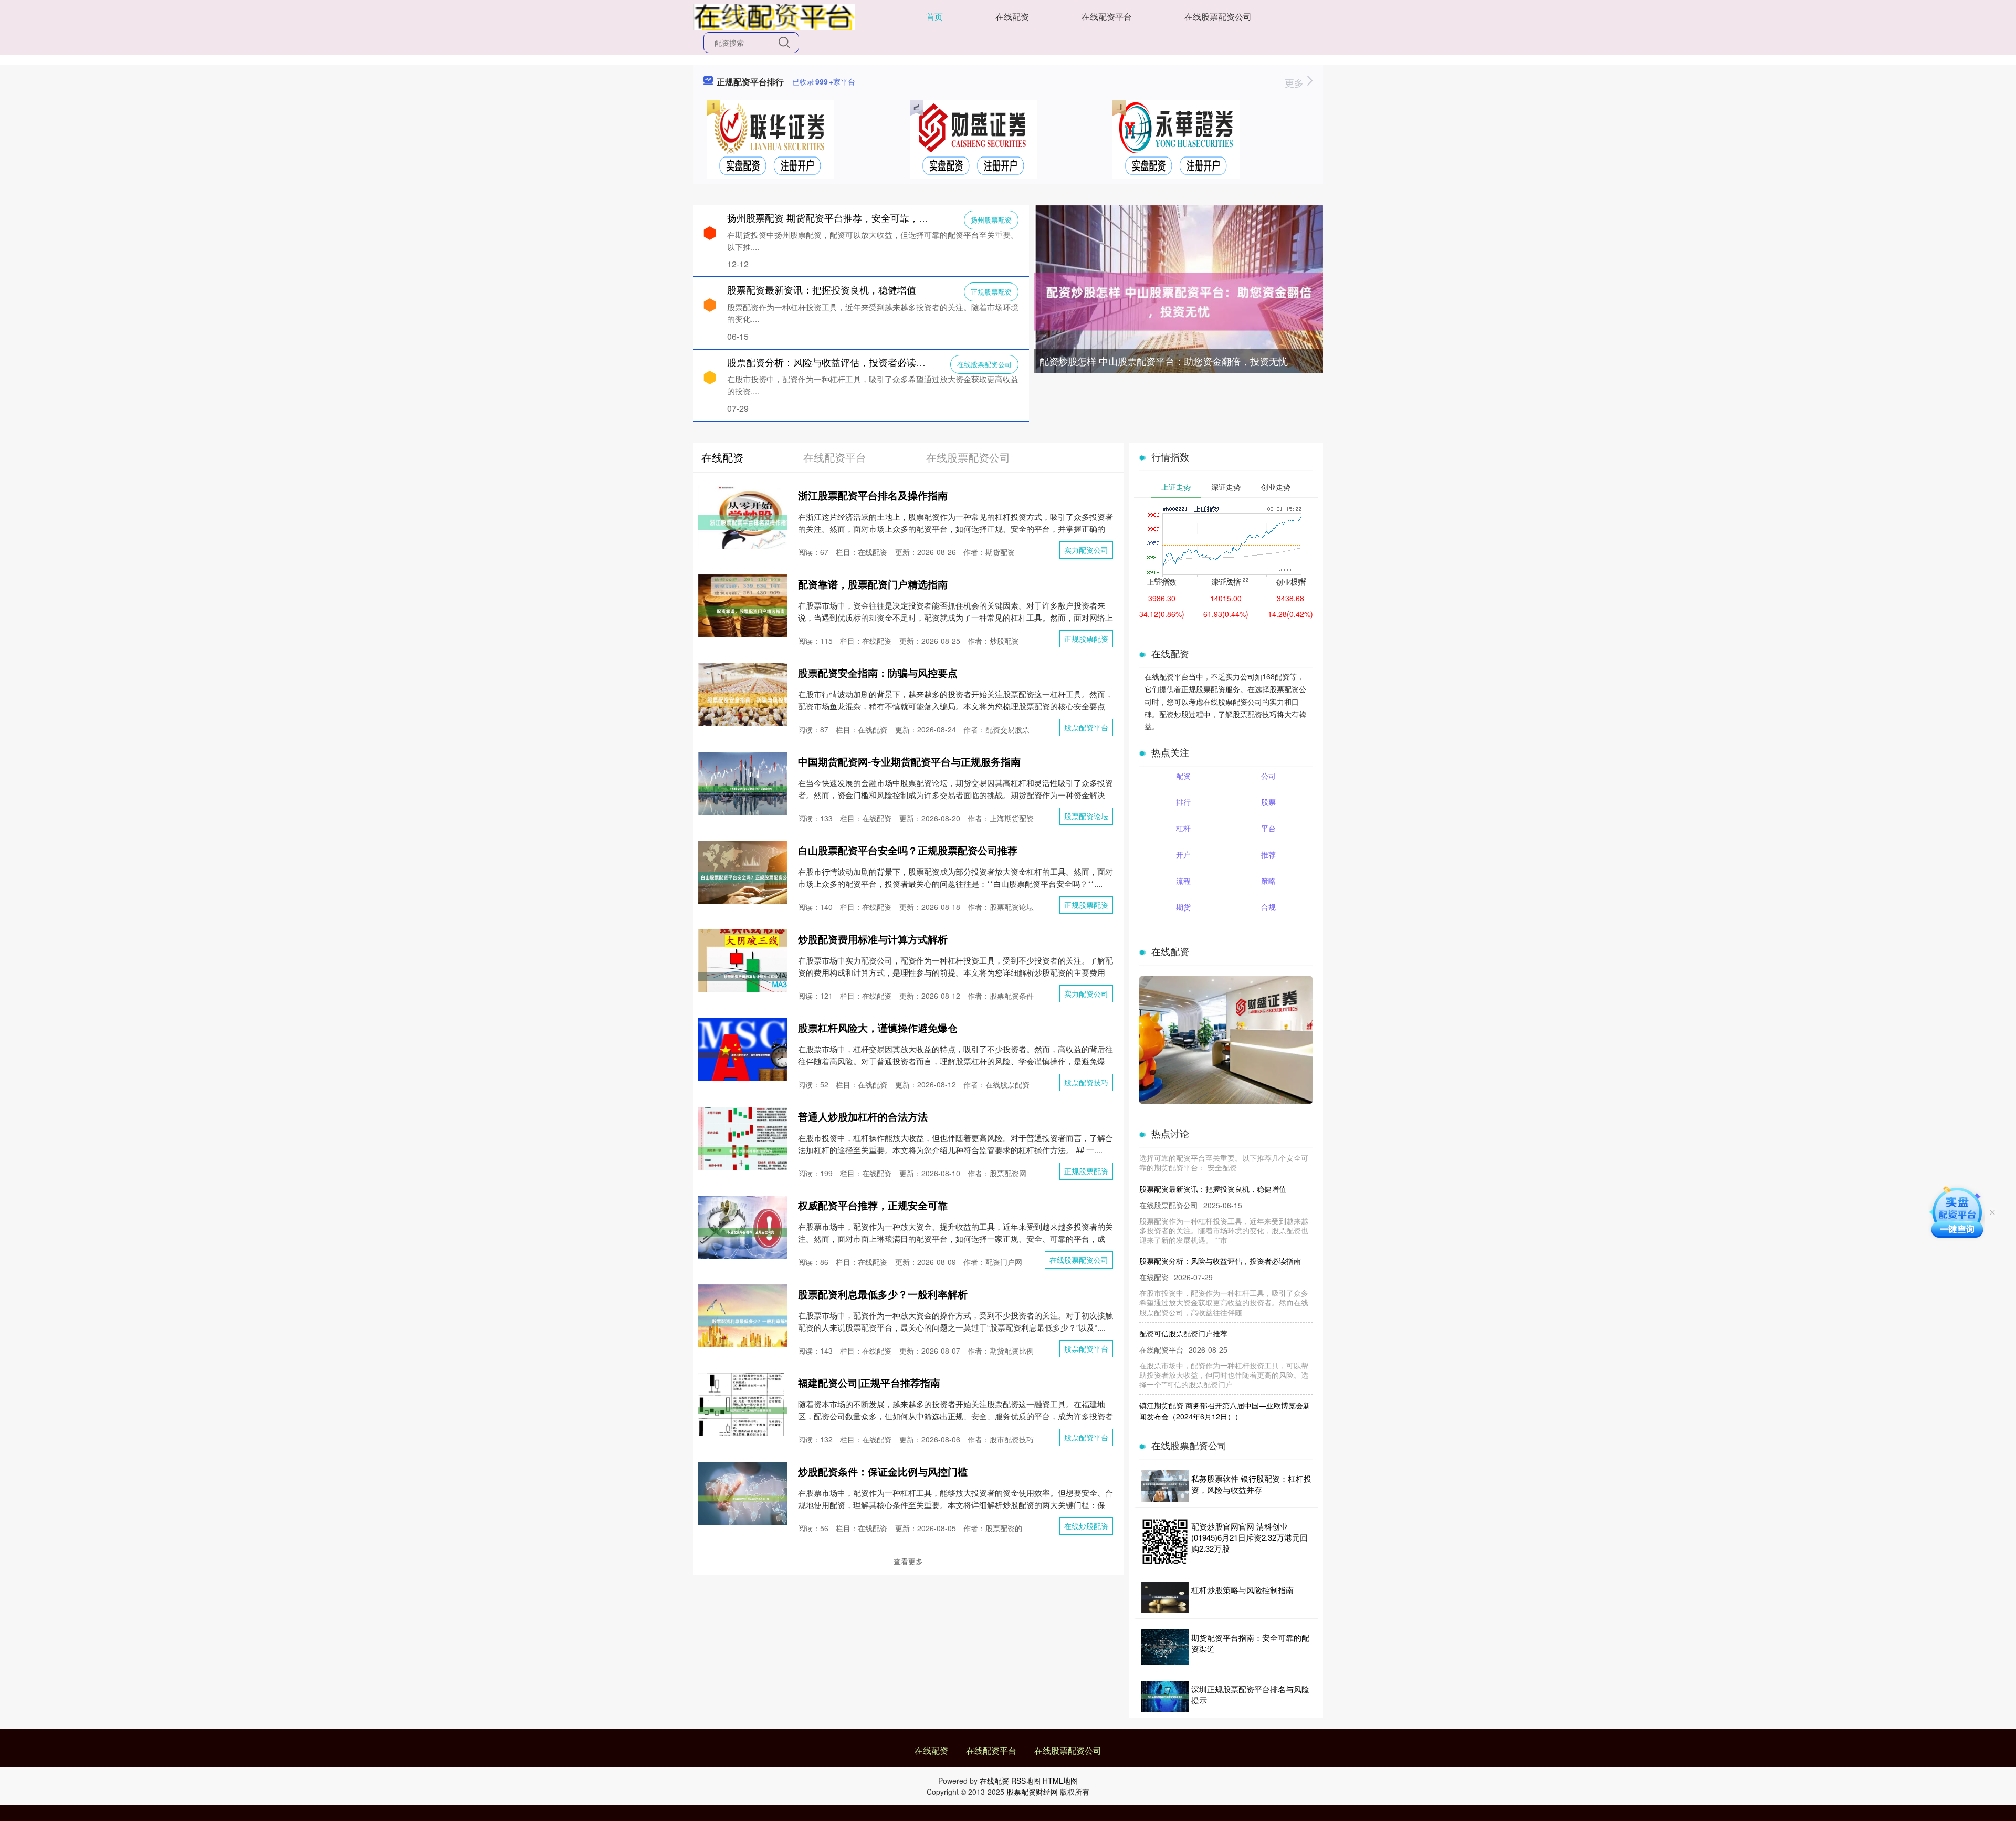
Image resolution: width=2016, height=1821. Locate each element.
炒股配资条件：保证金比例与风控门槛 (883, 1472)
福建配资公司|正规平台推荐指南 (869, 1383)
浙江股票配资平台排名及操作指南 (873, 495)
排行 (1183, 802)
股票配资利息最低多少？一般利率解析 (883, 1294)
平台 (1268, 828)
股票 (1268, 802)
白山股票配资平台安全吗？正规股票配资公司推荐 (908, 850)
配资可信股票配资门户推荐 (1183, 1296)
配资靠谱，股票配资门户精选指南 (873, 584)
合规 (1268, 907)
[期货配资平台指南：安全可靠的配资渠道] (1165, 1647)
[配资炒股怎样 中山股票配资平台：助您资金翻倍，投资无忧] (1179, 300)
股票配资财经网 (1032, 1792)
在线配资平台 (1107, 17)
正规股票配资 (991, 292)
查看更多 (908, 1561)
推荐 (1268, 854)
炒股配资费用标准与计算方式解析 (873, 939)
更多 (1295, 82)
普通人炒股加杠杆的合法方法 (863, 1117)
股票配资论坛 (1086, 816)
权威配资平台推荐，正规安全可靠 (873, 1205)
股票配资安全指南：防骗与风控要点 (878, 673)
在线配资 (1012, 17)
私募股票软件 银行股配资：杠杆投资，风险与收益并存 (1251, 1484)
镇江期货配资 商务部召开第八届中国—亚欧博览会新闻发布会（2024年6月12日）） (1225, 1373)
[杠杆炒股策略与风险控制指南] (1165, 1597)
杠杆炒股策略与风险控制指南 (1242, 1590)
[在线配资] (774, 16)
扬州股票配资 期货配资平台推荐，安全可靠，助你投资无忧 (851, 217)
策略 (1268, 881)
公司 (1268, 776)
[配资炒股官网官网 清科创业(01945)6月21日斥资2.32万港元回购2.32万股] (1165, 1542)
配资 (1183, 776)
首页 (934, 17)
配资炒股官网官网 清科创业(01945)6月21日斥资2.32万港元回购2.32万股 (1249, 1537)
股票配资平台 (1086, 727)
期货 (1183, 907)
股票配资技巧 (1086, 1082)
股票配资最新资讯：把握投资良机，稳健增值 (822, 289)
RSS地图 (1026, 1781)
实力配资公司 (1086, 550)
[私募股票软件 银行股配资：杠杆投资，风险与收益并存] (1165, 1486)
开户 (1183, 854)
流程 (1183, 881)
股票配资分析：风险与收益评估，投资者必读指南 (831, 362)
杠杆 (1183, 828)
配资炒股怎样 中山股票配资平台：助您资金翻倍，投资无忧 (1164, 361)
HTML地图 (1060, 1781)
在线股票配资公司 (1218, 17)
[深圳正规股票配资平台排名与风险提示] (1165, 1697)
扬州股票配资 (991, 220)
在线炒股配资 (1086, 1526)
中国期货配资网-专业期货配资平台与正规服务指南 (909, 762)
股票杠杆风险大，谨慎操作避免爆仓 (878, 1028)
